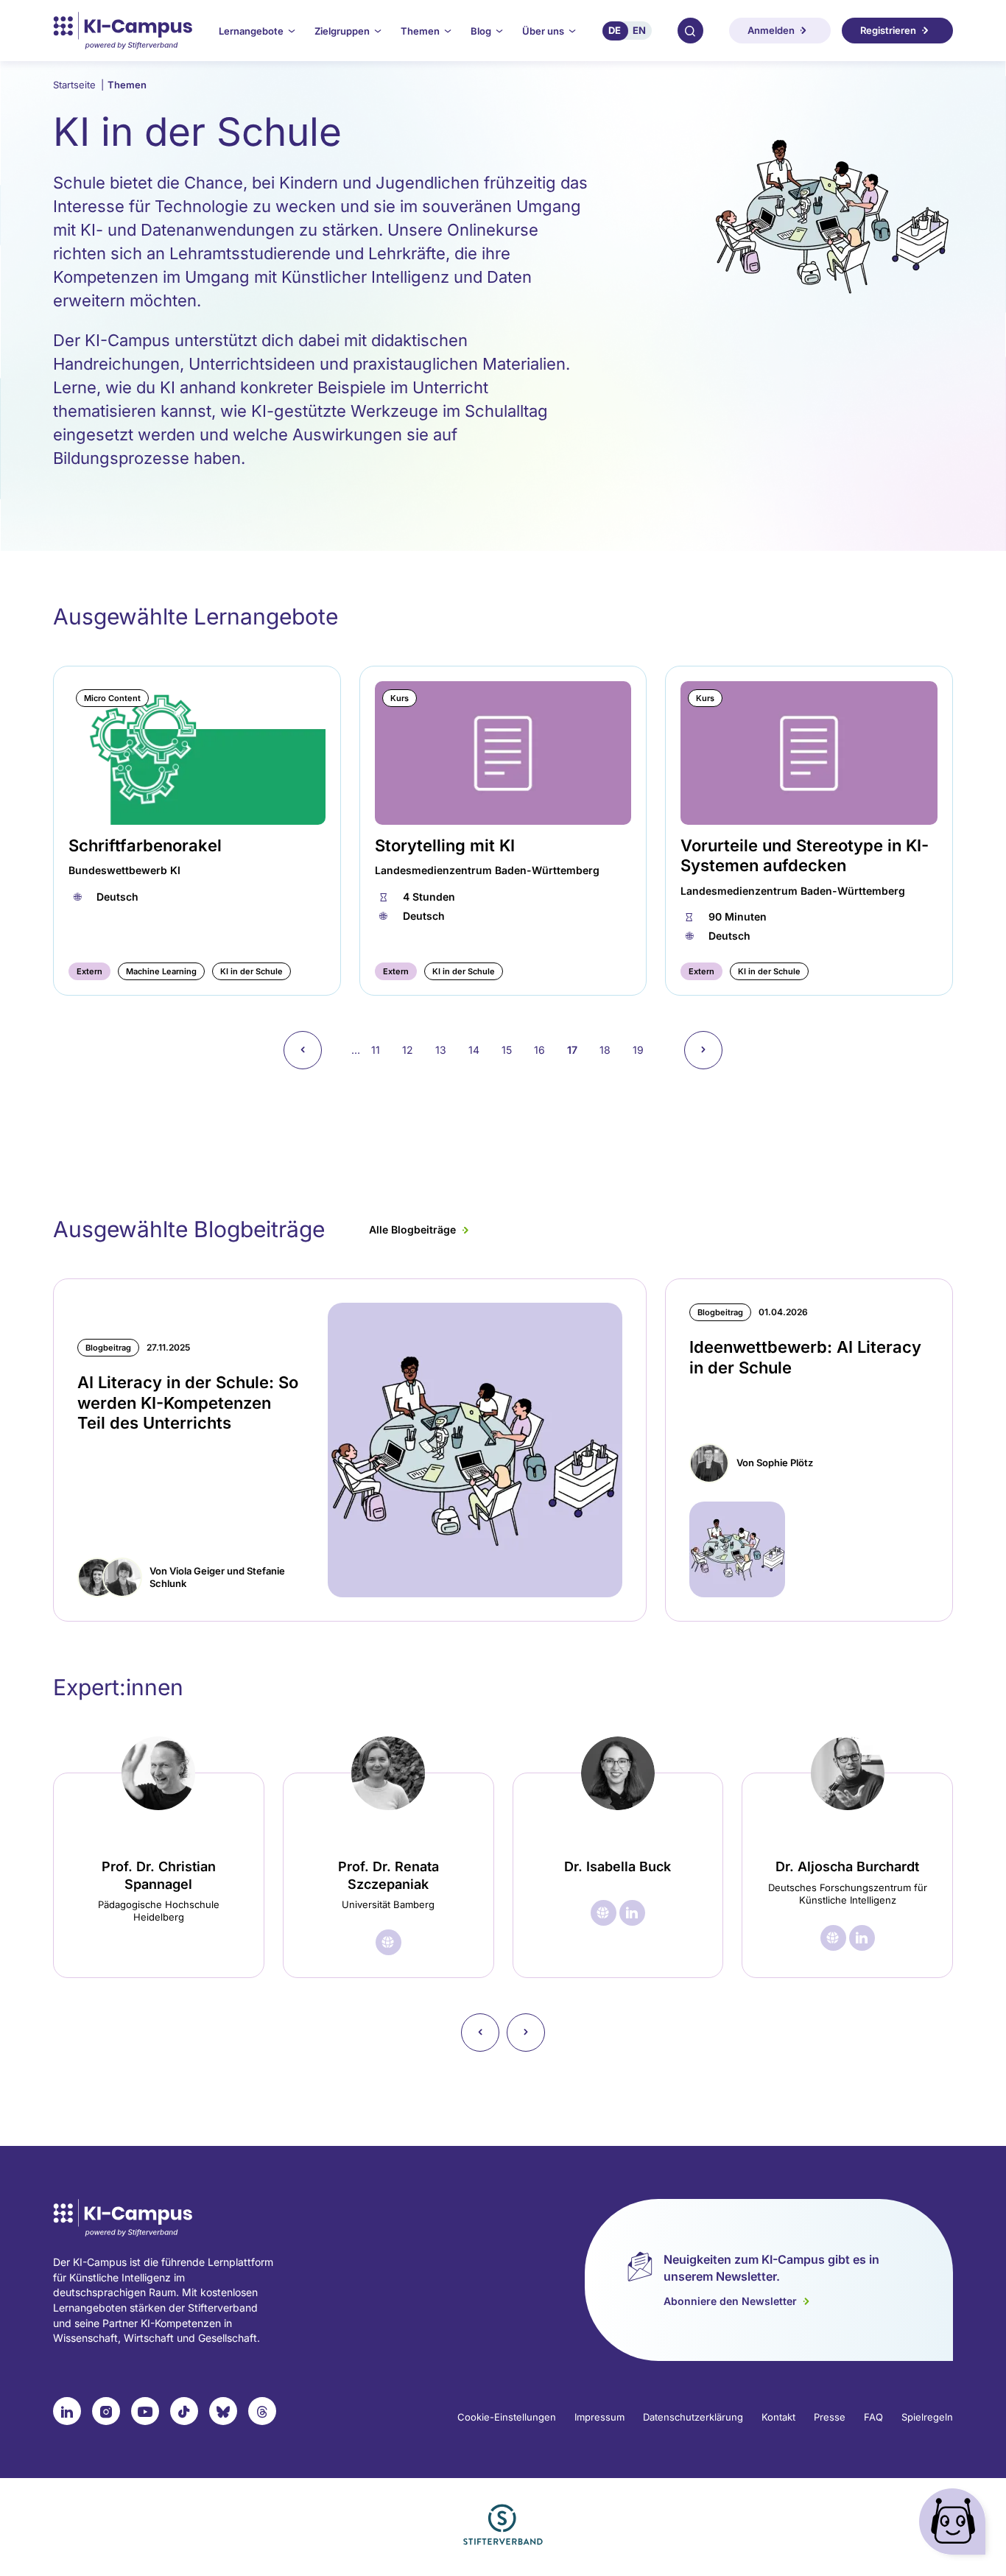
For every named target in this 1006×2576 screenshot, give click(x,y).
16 (545, 1050)
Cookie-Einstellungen (507, 2417)
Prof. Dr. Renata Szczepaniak (388, 1875)
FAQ (873, 2417)
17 (578, 1055)
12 (413, 1050)
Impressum (599, 2417)
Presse (830, 2417)
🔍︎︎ (690, 30)
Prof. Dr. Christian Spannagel (159, 1875)
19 (644, 1050)
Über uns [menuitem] (543, 31)
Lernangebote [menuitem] (251, 31)
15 (512, 1050)
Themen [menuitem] (420, 31)
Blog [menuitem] (481, 31)
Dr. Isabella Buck (618, 1866)
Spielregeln (927, 2417)
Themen (127, 85)
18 (611, 1050)
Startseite (78, 85)
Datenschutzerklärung (693, 2417)
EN (639, 30)
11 (381, 1050)
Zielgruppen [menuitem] (342, 31)
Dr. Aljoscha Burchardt (847, 1866)
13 (446, 1050)
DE (615, 30)
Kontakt (778, 2417)
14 (479, 1050)
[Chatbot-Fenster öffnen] (955, 2525)
